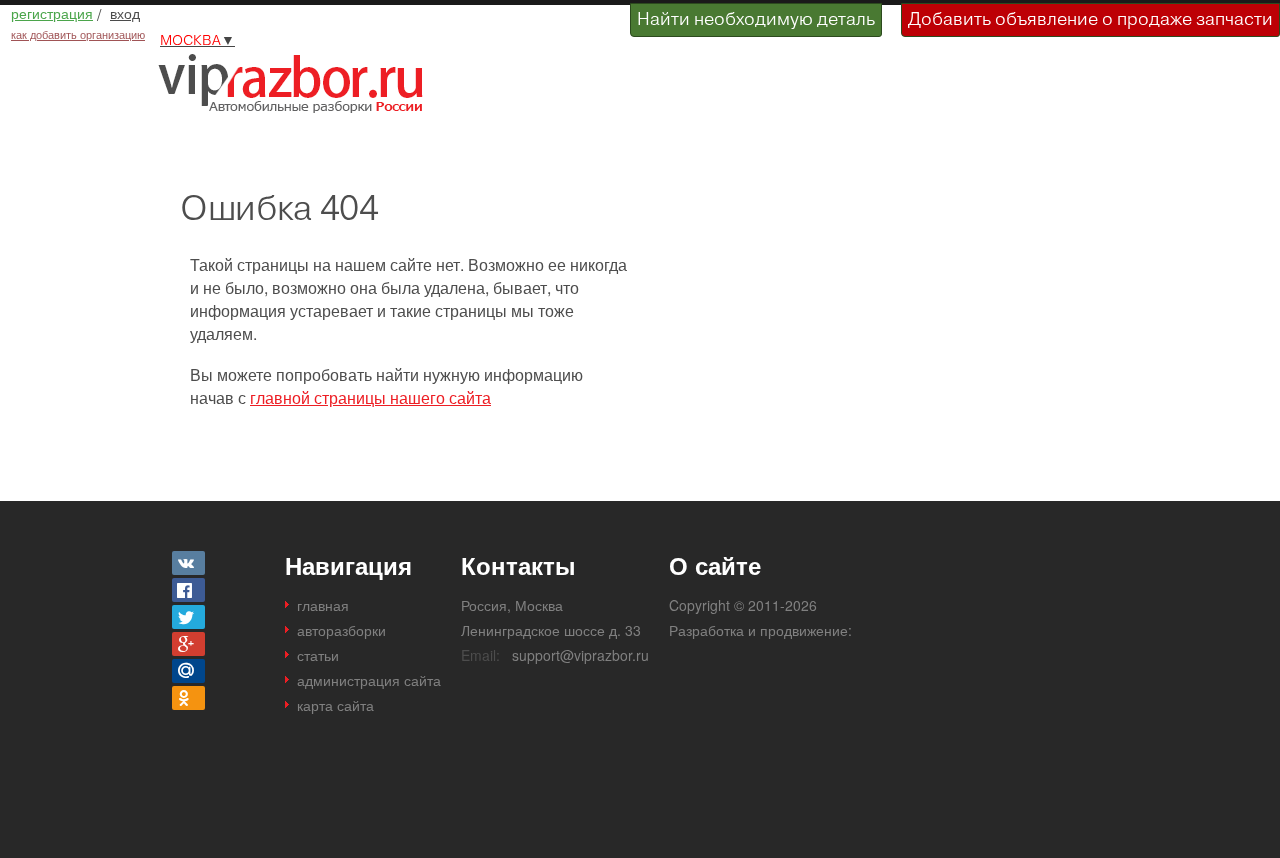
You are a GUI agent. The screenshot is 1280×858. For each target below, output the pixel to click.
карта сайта (335, 705)
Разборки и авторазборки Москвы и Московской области (298, 83)
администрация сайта (369, 680)
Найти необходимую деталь (756, 18)
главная (323, 605)
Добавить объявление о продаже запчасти (1090, 18)
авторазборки (341, 630)
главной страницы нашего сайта (370, 397)
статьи (318, 655)
